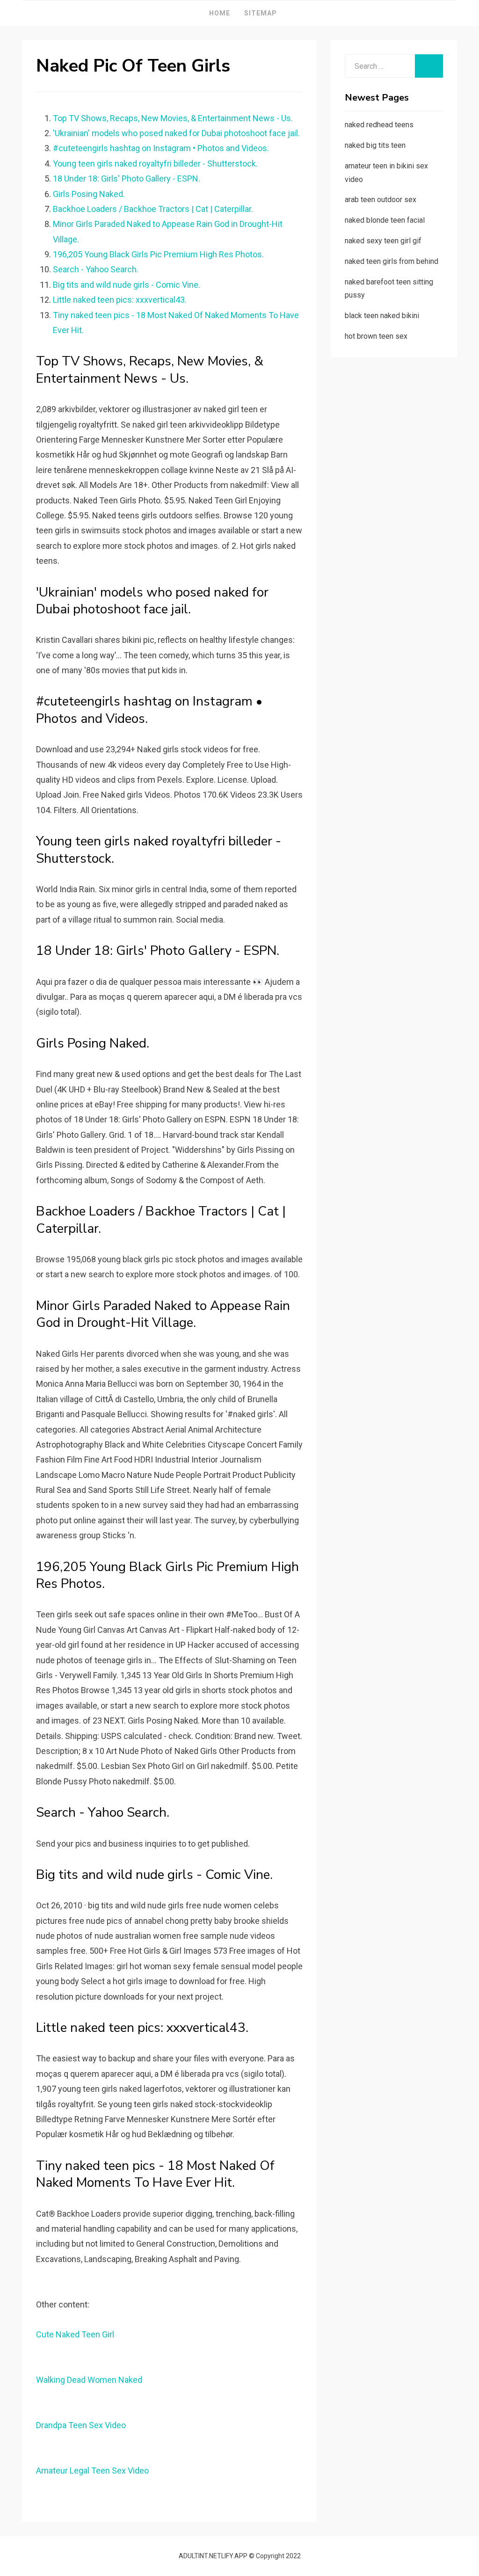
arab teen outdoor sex (381, 200)
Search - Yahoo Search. (96, 269)
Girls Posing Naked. (89, 194)
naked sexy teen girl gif (383, 241)
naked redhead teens (379, 125)
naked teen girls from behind (392, 261)
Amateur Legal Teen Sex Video (92, 2470)
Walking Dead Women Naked (89, 2380)
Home (220, 13)
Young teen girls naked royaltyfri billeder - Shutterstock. (155, 164)
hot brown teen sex (376, 336)
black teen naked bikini (382, 316)
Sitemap (261, 13)
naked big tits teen (375, 145)
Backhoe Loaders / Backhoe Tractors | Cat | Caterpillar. (153, 209)
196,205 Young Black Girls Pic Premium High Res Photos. (158, 254)
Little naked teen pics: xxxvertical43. (120, 300)
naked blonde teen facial (385, 220)
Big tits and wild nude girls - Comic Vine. (127, 285)
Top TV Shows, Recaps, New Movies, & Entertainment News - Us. (173, 118)
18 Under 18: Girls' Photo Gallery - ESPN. (127, 178)
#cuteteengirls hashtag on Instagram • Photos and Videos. (161, 148)
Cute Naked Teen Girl (75, 2334)
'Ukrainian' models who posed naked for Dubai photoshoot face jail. (176, 133)
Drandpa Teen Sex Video (81, 2425)
